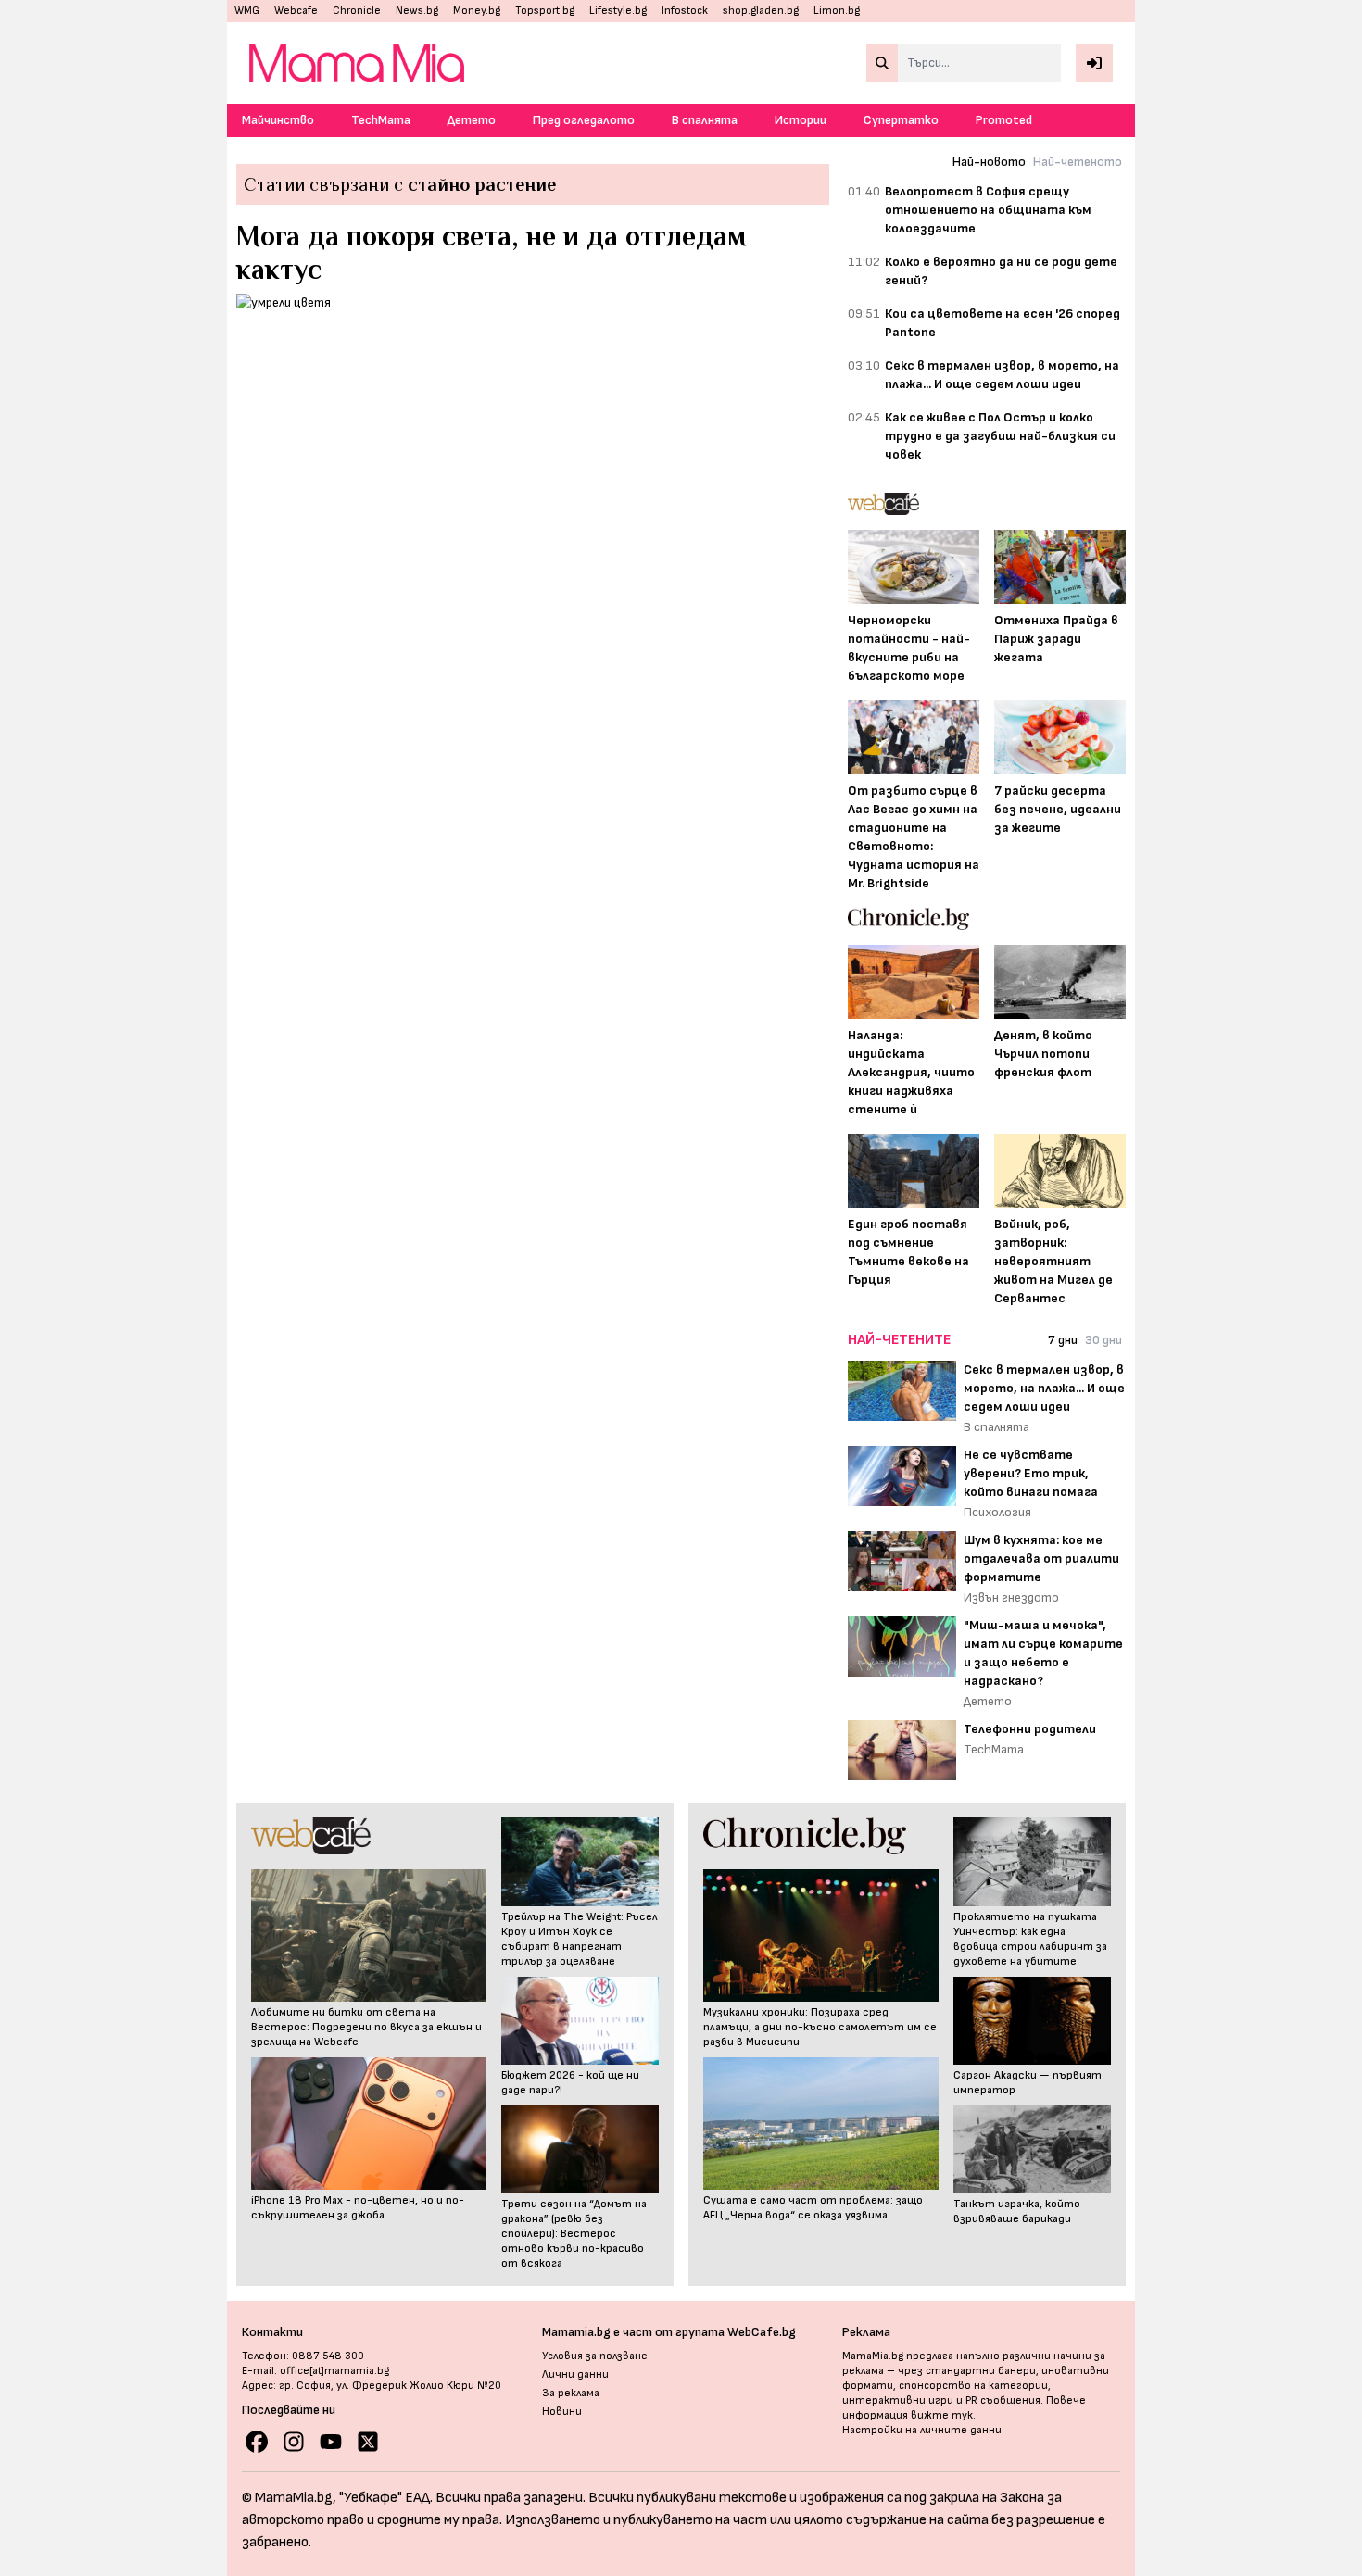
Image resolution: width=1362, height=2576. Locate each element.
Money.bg (477, 11)
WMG (247, 11)
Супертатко (901, 120)
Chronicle (357, 11)
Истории (801, 120)
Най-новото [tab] (989, 162)
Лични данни (575, 2375)
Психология (997, 1512)
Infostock (685, 11)
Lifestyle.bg (618, 11)
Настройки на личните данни (922, 2430)
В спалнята (705, 120)
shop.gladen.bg (761, 11)
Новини (562, 2412)
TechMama (381, 120)
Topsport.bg (545, 11)
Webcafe (296, 11)
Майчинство (278, 120)
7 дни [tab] (1063, 1340)
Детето (472, 120)
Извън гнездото (1011, 1597)
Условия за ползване (595, 2356)
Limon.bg (837, 11)
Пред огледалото (584, 120)
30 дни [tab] (1103, 1340)
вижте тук (942, 2415)
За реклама (571, 2393)
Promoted (1004, 120)
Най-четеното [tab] (1078, 162)
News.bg (417, 11)
